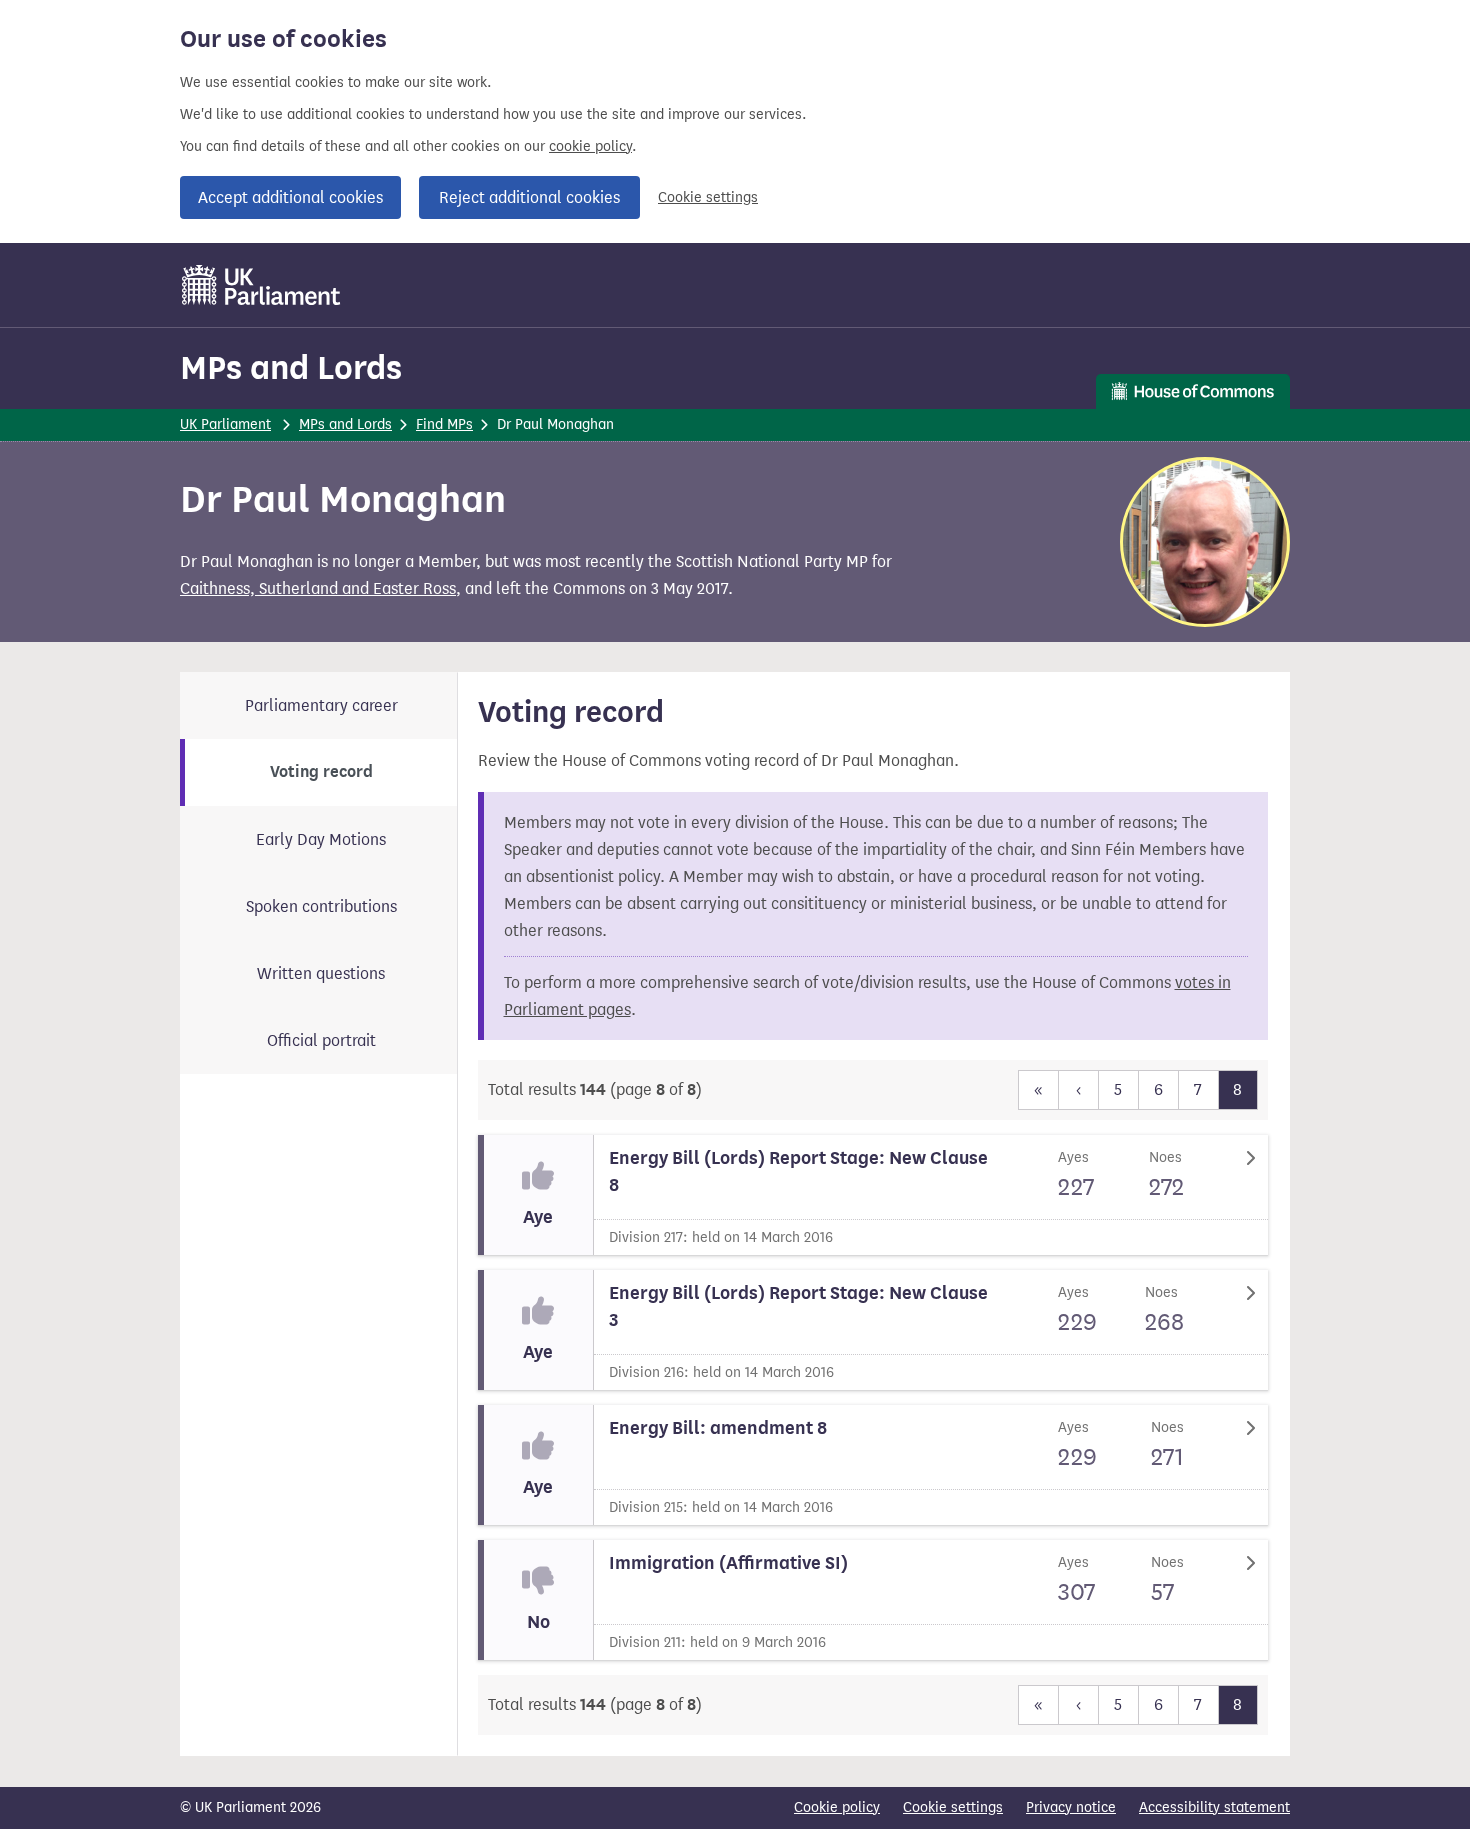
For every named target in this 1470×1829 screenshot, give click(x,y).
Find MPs (444, 424)
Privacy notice (1071, 1807)
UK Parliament (225, 424)
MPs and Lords (291, 367)
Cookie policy (837, 1807)
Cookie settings (708, 197)
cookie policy (590, 146)
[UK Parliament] (261, 285)
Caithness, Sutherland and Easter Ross (318, 588)
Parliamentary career (321, 705)
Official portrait (321, 1040)
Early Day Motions (321, 839)
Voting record (321, 772)
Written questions (321, 973)
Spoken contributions (321, 906)
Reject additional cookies (529, 197)
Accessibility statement (1214, 1807)
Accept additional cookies (290, 197)
